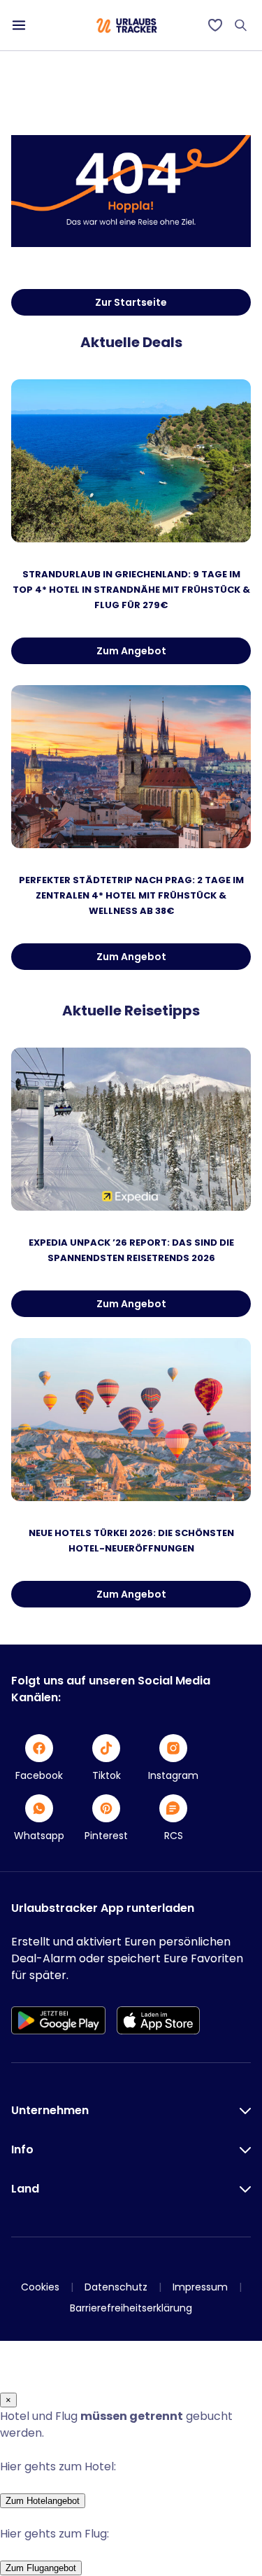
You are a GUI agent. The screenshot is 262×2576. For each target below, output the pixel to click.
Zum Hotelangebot (43, 2501)
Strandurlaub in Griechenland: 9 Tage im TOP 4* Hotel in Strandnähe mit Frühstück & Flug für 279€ (131, 590)
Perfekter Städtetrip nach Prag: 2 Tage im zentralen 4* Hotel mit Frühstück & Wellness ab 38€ (131, 895)
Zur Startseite (131, 302)
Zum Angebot (131, 651)
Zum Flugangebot (41, 2568)
